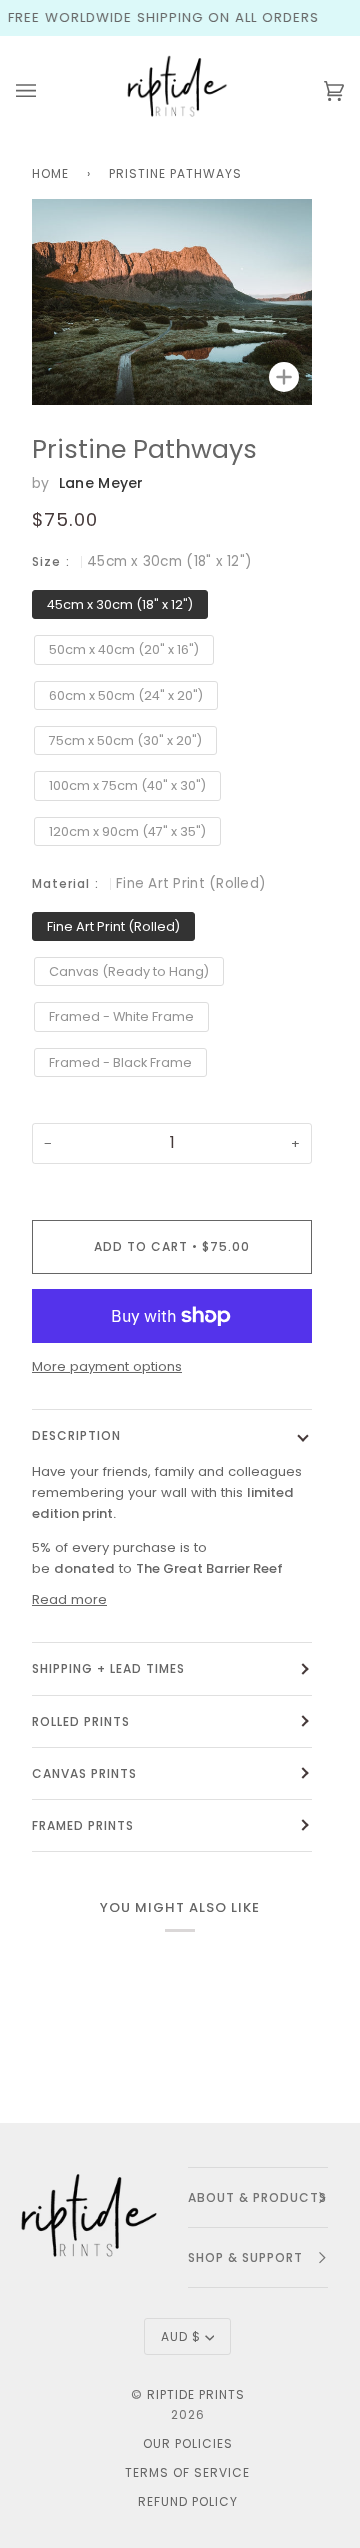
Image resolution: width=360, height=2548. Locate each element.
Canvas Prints (84, 1773)
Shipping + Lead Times (108, 1668)
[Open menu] (46, 91)
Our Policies (188, 2443)
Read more (69, 1599)
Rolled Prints (81, 1721)
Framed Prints (83, 1825)
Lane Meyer (101, 483)
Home (50, 173)
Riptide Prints (196, 2394)
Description (76, 1435)
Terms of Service (187, 2472)
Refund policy (188, 2501)
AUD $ (181, 2336)
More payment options (107, 1366)
